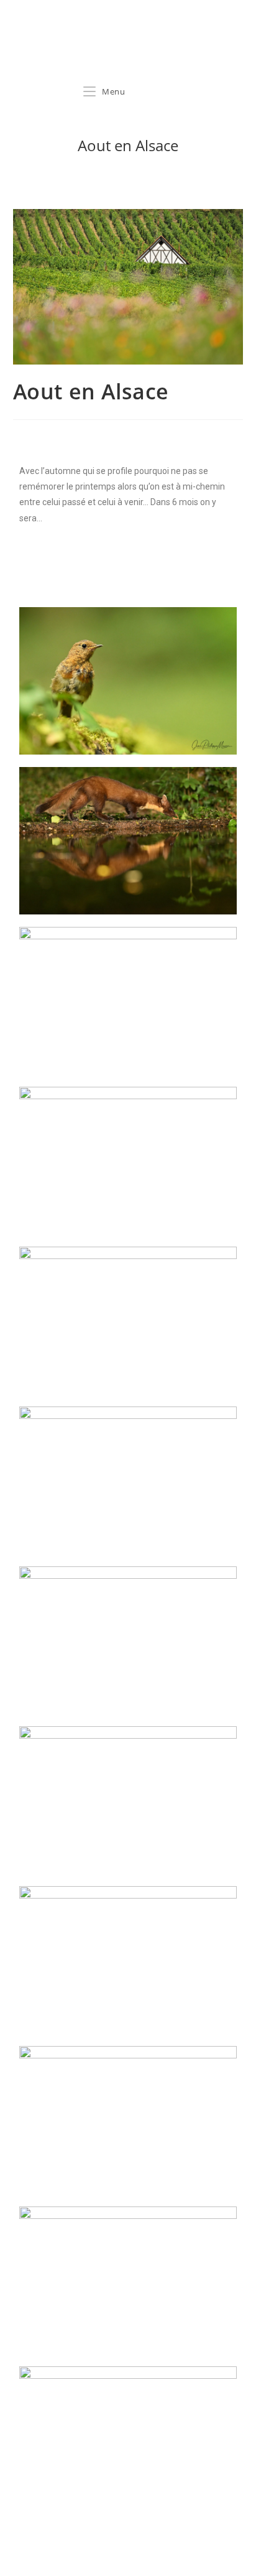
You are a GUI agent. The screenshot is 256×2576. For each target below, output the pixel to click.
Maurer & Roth (65, 48)
